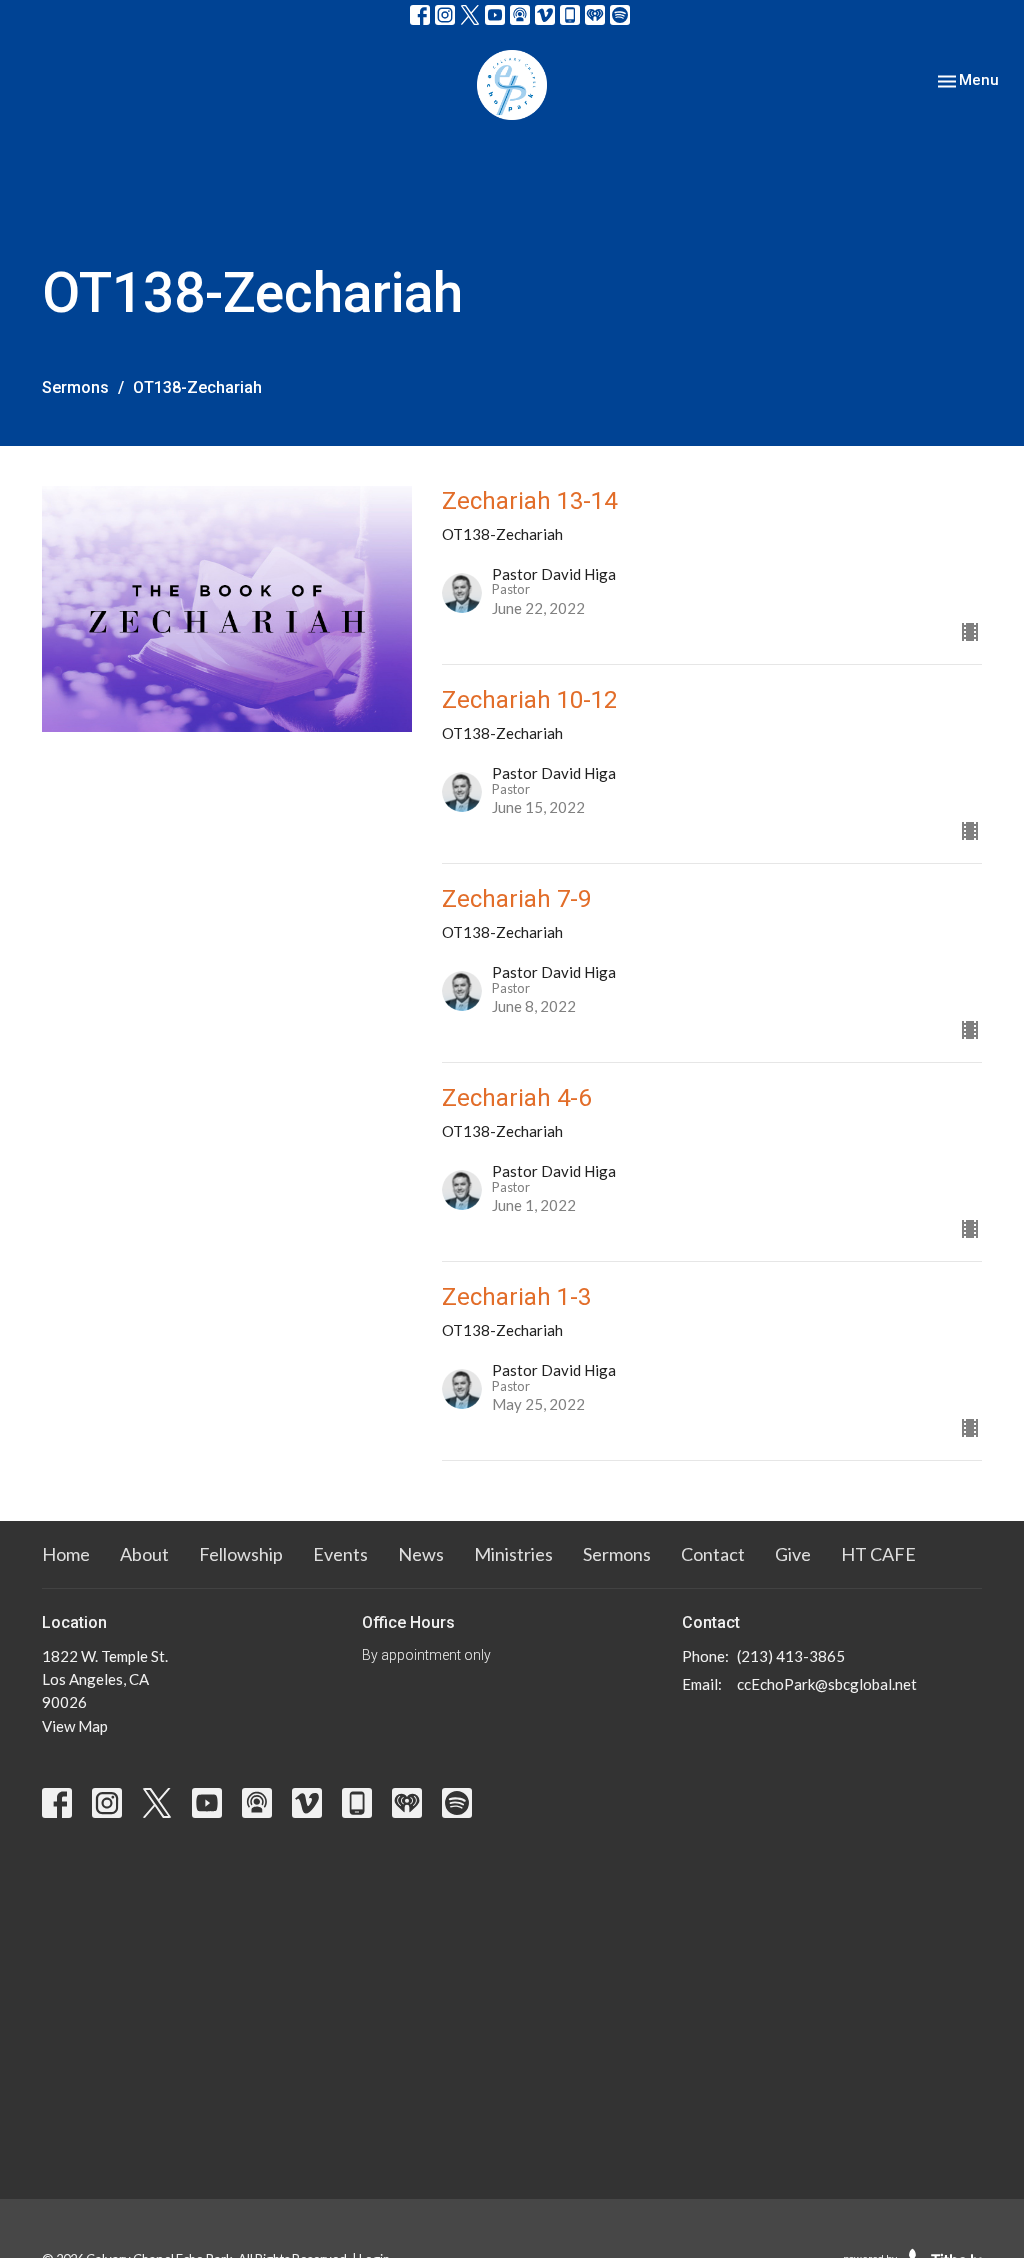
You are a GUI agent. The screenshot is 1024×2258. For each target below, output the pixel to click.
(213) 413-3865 (791, 1656)
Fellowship (241, 1554)
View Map (75, 1726)
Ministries (513, 1554)
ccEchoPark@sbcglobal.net (827, 1684)
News (421, 1554)
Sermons (75, 387)
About (144, 1554)
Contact (713, 1554)
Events (340, 1554)
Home (66, 1554)
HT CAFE (878, 1554)
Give (793, 1554)
